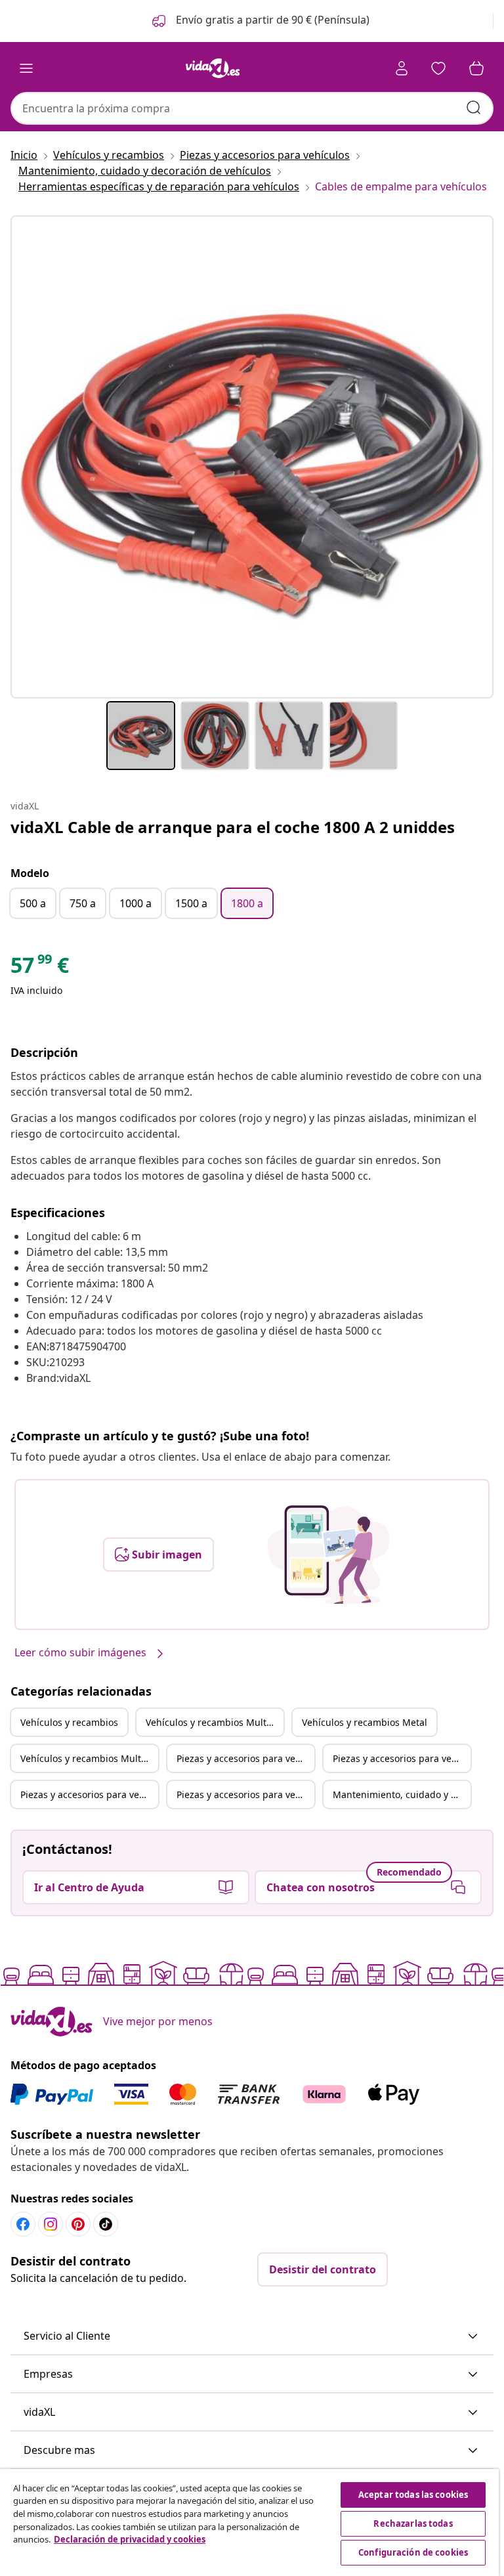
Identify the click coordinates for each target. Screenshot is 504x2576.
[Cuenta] (402, 68)
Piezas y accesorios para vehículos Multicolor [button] (402, 1758)
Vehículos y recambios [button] (69, 1722)
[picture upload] (328, 1555)
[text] (40, 968)
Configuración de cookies (413, 2552)
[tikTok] (106, 2224)
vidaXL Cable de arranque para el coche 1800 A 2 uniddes (233, 827)
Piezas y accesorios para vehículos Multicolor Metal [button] (245, 1794)
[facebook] (23, 2224)
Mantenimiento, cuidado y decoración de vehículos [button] (402, 1794)
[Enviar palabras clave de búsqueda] (474, 108)
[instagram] (51, 2224)
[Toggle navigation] (26, 68)
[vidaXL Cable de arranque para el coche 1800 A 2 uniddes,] (252, 457)
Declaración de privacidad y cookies (130, 2539)
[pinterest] (78, 2224)
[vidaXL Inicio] (213, 68)
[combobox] (252, 108)
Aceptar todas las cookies (413, 2495)
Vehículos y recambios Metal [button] (365, 1722)
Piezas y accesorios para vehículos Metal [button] (89, 1794)
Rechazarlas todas (413, 2523)
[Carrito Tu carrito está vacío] (476, 68)
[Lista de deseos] (438, 68)
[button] (260, 21)
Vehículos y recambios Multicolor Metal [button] (89, 1758)
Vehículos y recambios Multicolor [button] (215, 1722)
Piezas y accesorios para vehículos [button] (245, 1758)
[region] (249, 2522)
